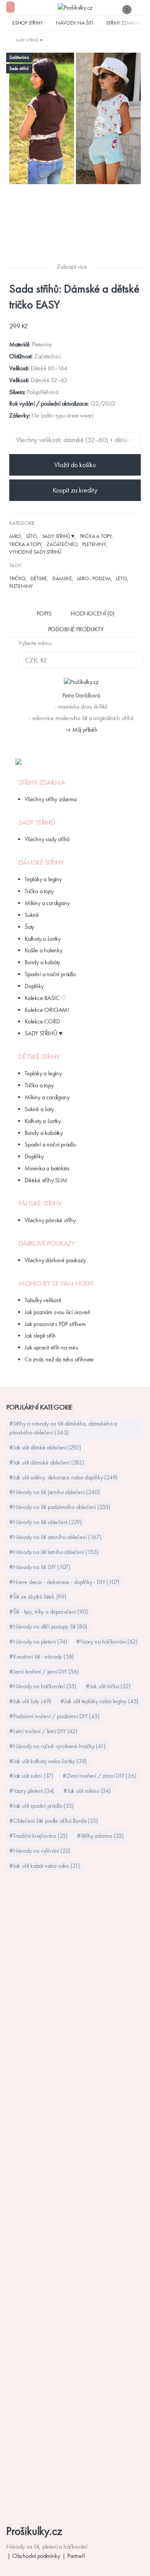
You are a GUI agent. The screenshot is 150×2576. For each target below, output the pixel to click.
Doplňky (34, 986)
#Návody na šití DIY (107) (40, 1567)
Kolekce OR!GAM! (47, 1010)
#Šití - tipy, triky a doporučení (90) (49, 1612)
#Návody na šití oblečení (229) (46, 1522)
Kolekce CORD (42, 1021)
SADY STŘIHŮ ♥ (58, 536)
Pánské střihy (40, 1203)
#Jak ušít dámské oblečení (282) (47, 1462)
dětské (39, 578)
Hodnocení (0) (92, 613)
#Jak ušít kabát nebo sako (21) (45, 1866)
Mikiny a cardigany (47, 903)
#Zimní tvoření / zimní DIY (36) (99, 1776)
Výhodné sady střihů (35, 552)
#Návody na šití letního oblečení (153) (54, 1552)
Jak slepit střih (40, 1335)
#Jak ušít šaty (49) (30, 1701)
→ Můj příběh (81, 730)
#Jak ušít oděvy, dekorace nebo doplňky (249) (63, 1477)
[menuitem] (24, 40)
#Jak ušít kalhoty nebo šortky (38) (48, 1761)
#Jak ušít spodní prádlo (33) (41, 1806)
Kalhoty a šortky (43, 939)
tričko (17, 578)
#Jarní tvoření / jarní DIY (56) (44, 1672)
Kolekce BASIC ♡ (45, 998)
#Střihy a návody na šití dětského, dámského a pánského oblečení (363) (63, 1428)
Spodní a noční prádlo (50, 974)
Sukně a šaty (39, 1109)
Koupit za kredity (75, 490)
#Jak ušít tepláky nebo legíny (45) (99, 1701)
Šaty (29, 927)
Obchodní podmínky (36, 2556)
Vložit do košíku (75, 465)
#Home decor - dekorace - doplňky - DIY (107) (64, 1582)
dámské (62, 578)
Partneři (76, 2556)
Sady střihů (37, 822)
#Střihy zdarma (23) (100, 1836)
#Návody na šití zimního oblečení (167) (55, 1537)
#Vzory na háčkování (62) (107, 1642)
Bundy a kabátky (44, 1133)
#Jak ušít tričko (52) (108, 1686)
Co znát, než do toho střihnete (59, 1359)
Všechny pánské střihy (50, 1220)
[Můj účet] (140, 9)
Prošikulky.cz (34, 2531)
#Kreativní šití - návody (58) (42, 1657)
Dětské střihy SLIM (46, 1180)
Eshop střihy (27, 23)
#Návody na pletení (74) (38, 1642)
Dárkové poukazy (47, 1243)
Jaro (15, 536)
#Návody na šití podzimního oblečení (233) (60, 1507)
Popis (44, 613)
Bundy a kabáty (42, 962)
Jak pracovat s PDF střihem (55, 1324)
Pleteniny (94, 544)
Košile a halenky (43, 950)
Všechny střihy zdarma (51, 799)
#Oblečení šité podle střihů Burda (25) (53, 1821)
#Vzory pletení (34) (32, 1791)
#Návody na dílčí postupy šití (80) (48, 1627)
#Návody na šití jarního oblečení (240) (54, 1492)
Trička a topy (96, 536)
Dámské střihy (41, 862)
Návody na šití (74, 23)
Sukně (32, 915)
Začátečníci (62, 544)
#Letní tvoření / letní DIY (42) (43, 1731)
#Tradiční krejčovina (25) (38, 1836)
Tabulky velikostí (43, 1300)
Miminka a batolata (47, 1168)
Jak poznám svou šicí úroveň (57, 1312)
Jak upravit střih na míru (51, 1347)
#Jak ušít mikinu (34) (87, 1791)
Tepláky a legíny (43, 879)
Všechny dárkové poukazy (55, 1260)
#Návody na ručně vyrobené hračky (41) (57, 1746)
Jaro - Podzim (94, 578)
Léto (32, 536)
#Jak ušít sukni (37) (31, 1776)
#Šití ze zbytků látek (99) (38, 1597)
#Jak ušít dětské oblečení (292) (45, 1447)
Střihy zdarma (124, 23)
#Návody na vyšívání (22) (40, 1851)
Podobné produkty (76, 629)
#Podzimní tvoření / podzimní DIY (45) (54, 1716)
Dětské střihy (39, 1057)
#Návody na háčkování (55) (43, 1686)
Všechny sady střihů (47, 839)
